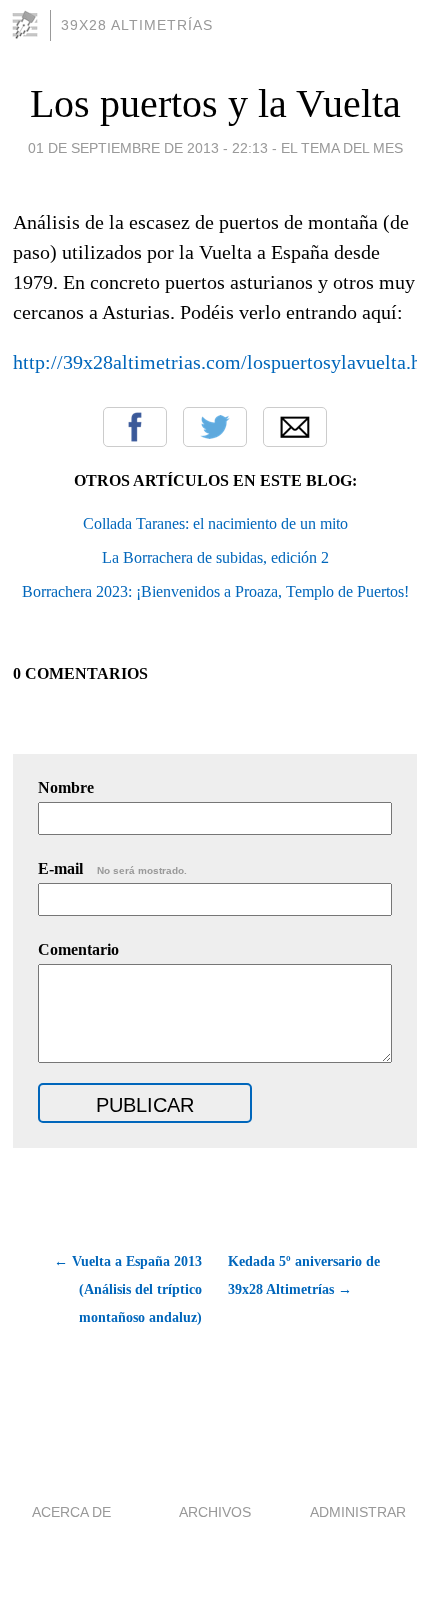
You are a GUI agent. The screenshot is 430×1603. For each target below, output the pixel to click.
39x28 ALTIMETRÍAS (137, 25)
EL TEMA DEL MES (342, 148)
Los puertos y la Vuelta (215, 103)
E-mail (112, 868)
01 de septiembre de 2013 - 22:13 (148, 148)
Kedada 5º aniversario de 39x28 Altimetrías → (304, 1275)
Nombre (66, 787)
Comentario (78, 949)
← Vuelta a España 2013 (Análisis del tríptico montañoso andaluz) (127, 1289)
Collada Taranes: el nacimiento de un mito (215, 523)
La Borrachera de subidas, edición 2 (215, 557)
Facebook (135, 427)
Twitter (215, 427)
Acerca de (71, 1512)
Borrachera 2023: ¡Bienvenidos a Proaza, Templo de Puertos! (215, 591)
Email (295, 427)
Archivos (215, 1512)
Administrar (358, 1512)
